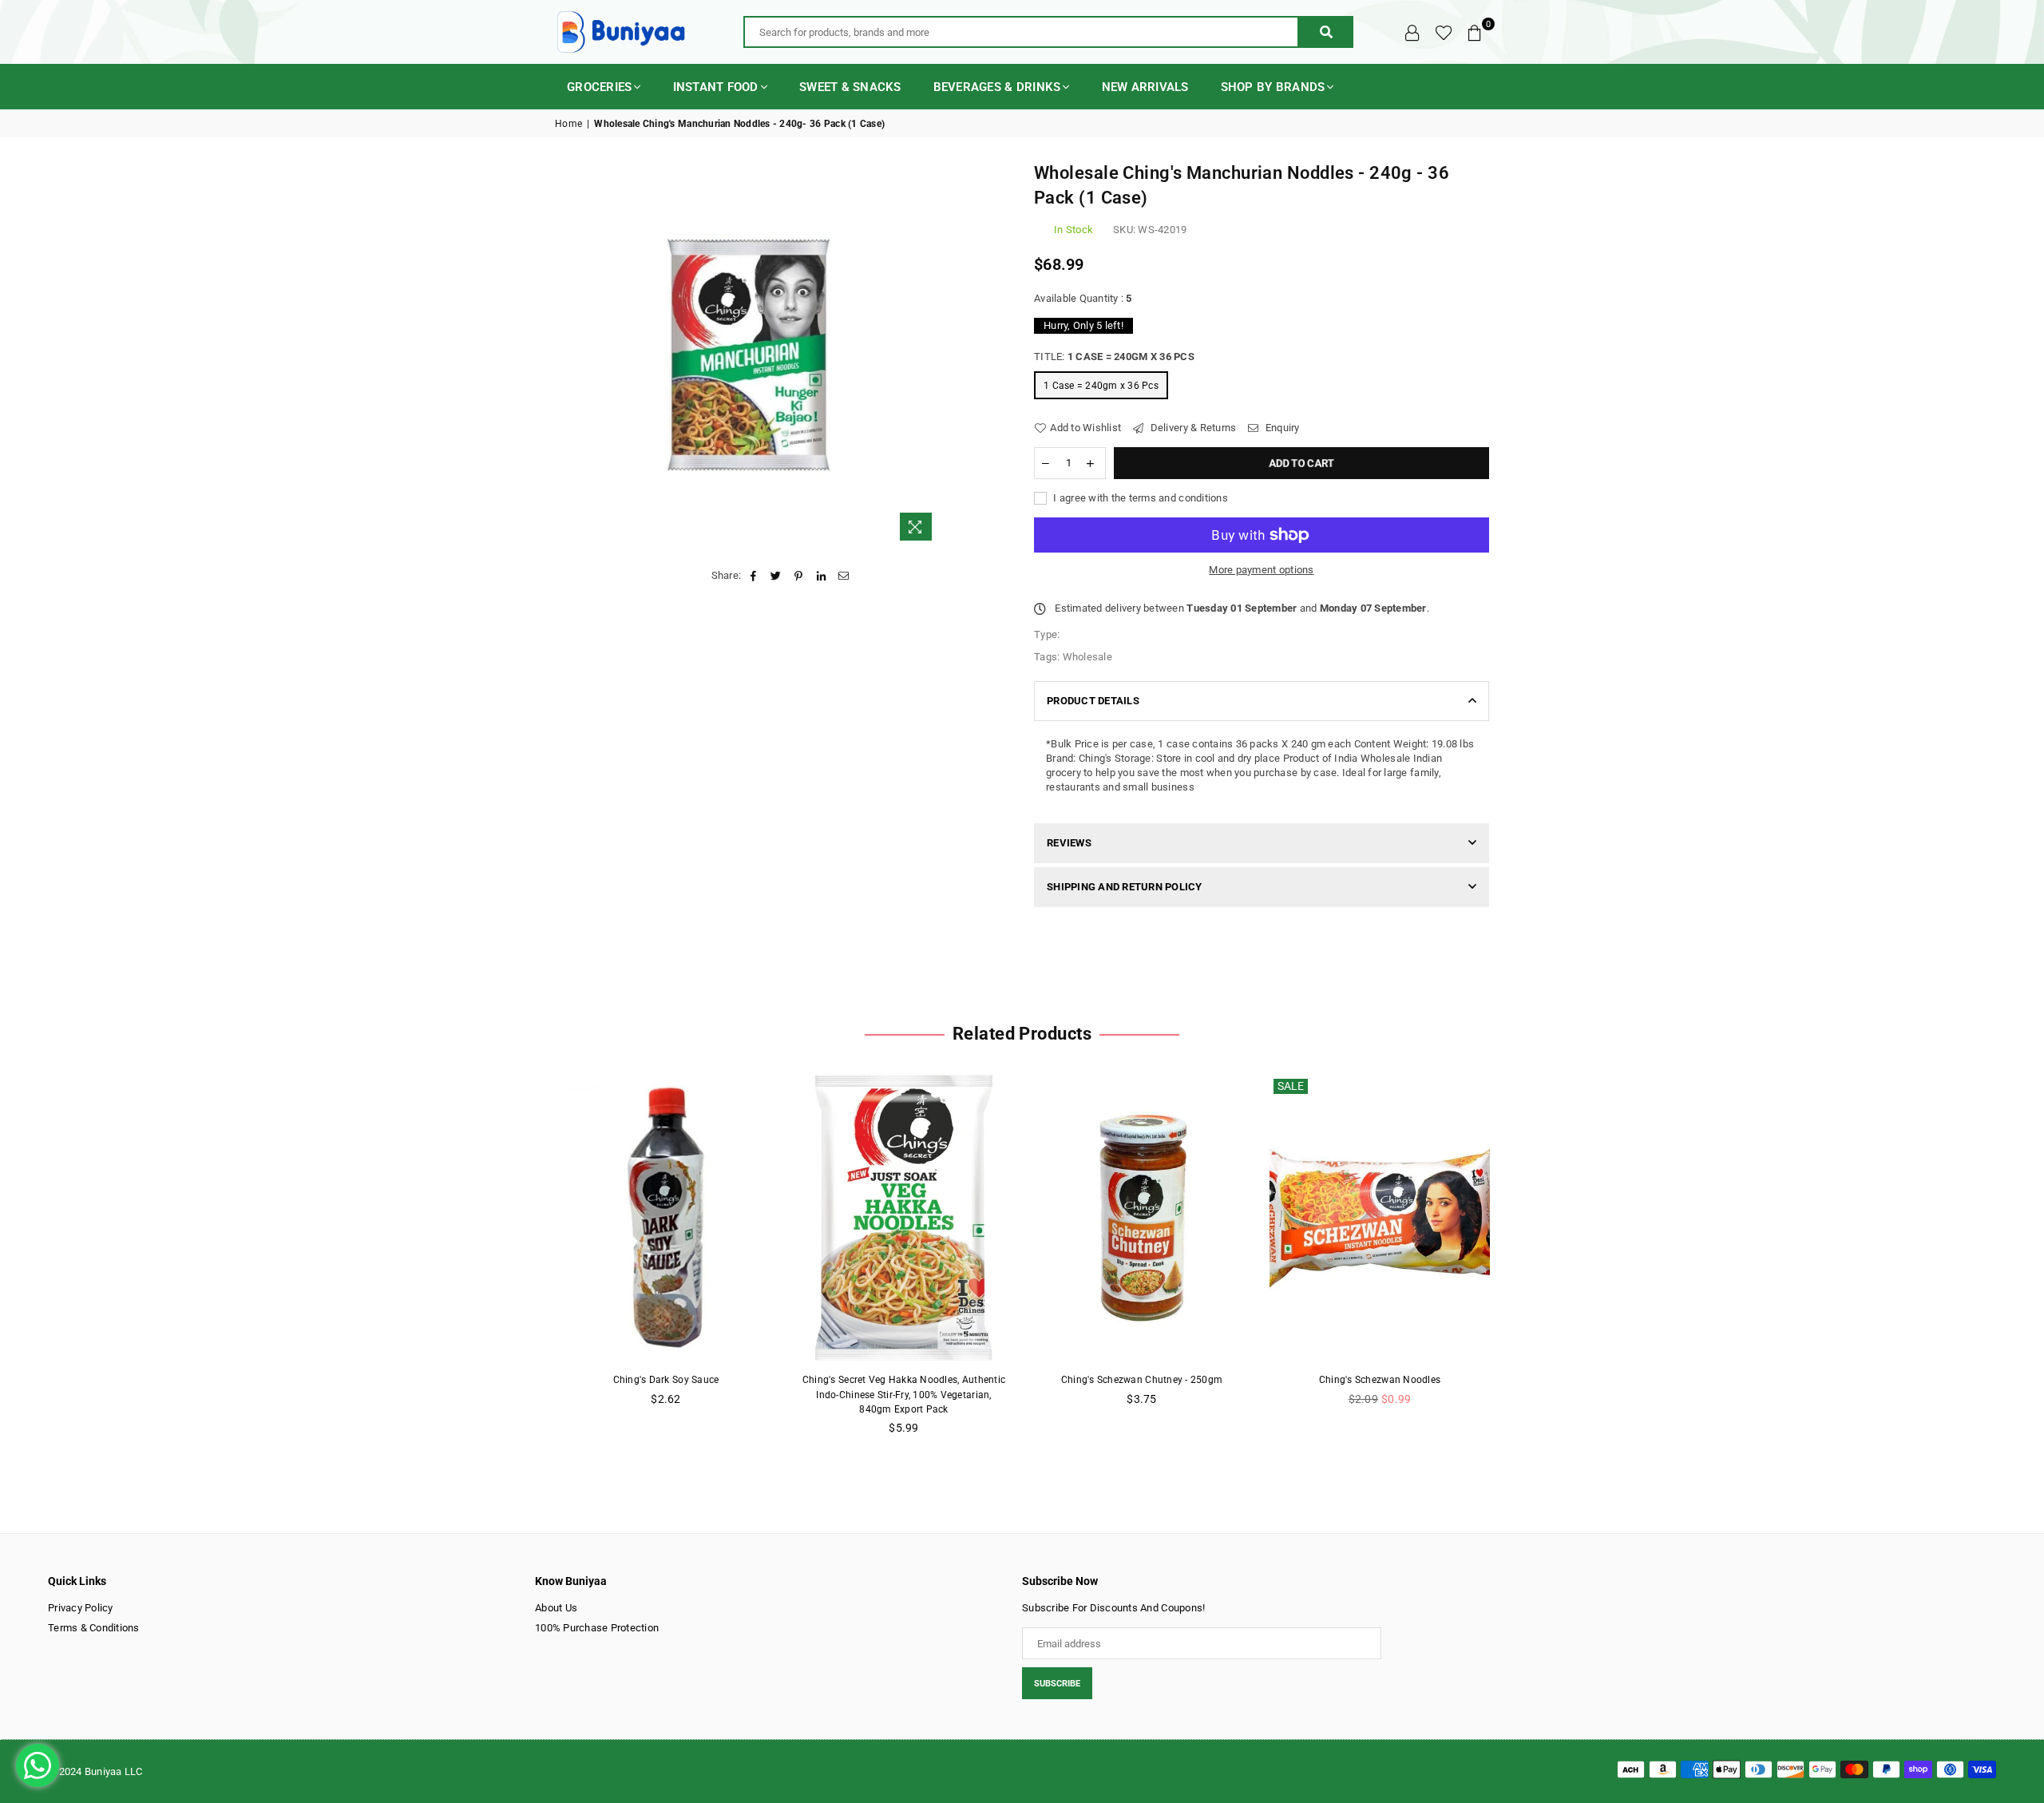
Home (568, 124)
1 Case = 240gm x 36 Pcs (1101, 386)
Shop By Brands (1273, 87)
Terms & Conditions (94, 1628)
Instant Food (716, 87)
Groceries (599, 87)
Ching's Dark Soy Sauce (666, 1380)
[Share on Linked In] (821, 576)
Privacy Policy (81, 1608)
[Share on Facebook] (753, 576)
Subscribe (1057, 1684)
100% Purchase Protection (597, 1628)
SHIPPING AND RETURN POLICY (1125, 887)
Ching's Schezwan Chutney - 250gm (1142, 1380)
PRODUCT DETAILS (1093, 701)
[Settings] (1412, 32)
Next (1515, 1264)
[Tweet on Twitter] (776, 576)
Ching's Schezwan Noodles (1380, 1380)
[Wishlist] (1444, 32)
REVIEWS (1069, 843)
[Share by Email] (844, 576)
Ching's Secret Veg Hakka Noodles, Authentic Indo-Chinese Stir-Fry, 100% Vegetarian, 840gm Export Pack (904, 1394)
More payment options (1261, 570)
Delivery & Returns (1192, 428)
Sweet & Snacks (850, 87)
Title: (1114, 357)
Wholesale (1087, 657)
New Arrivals (1145, 87)
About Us (556, 1608)
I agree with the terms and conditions (1139, 498)
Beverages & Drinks (997, 87)
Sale (1291, 1086)
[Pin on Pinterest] (799, 576)
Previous (529, 1264)
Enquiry (1281, 428)
